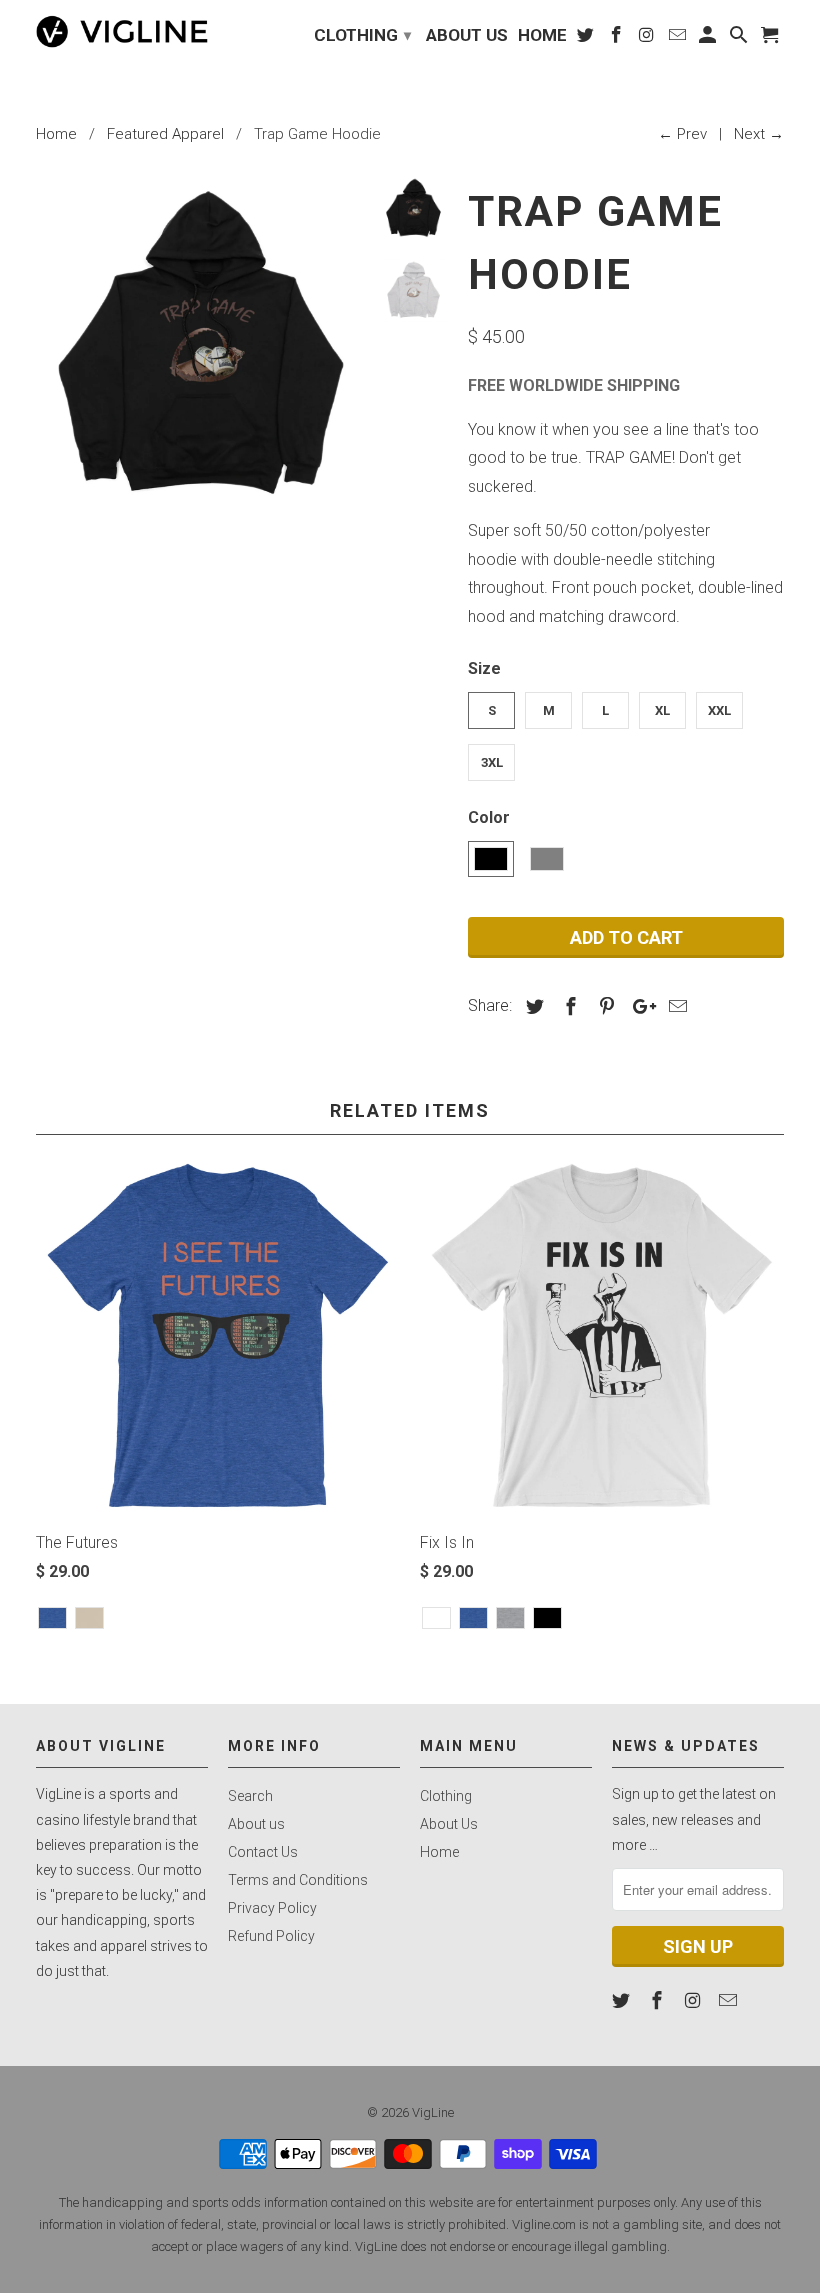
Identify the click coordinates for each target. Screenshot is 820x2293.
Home (439, 1852)
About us (256, 1824)
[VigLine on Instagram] (695, 2000)
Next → (759, 134)
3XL (492, 762)
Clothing (446, 1796)
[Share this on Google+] (639, 1006)
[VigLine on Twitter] (623, 2000)
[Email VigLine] (730, 2000)
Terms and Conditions (298, 1880)
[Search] (740, 38)
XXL (719, 710)
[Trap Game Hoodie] (201, 341)
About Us (449, 1824)
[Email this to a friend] (675, 1006)
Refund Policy (271, 1936)
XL (662, 710)
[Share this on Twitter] (532, 1006)
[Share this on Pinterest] (604, 1006)
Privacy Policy (272, 1908)
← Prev (682, 134)
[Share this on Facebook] (568, 1006)
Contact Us (263, 1852)
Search (250, 1796)
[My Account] (709, 38)
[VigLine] (122, 31)
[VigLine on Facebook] (659, 2000)
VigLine (433, 2112)
